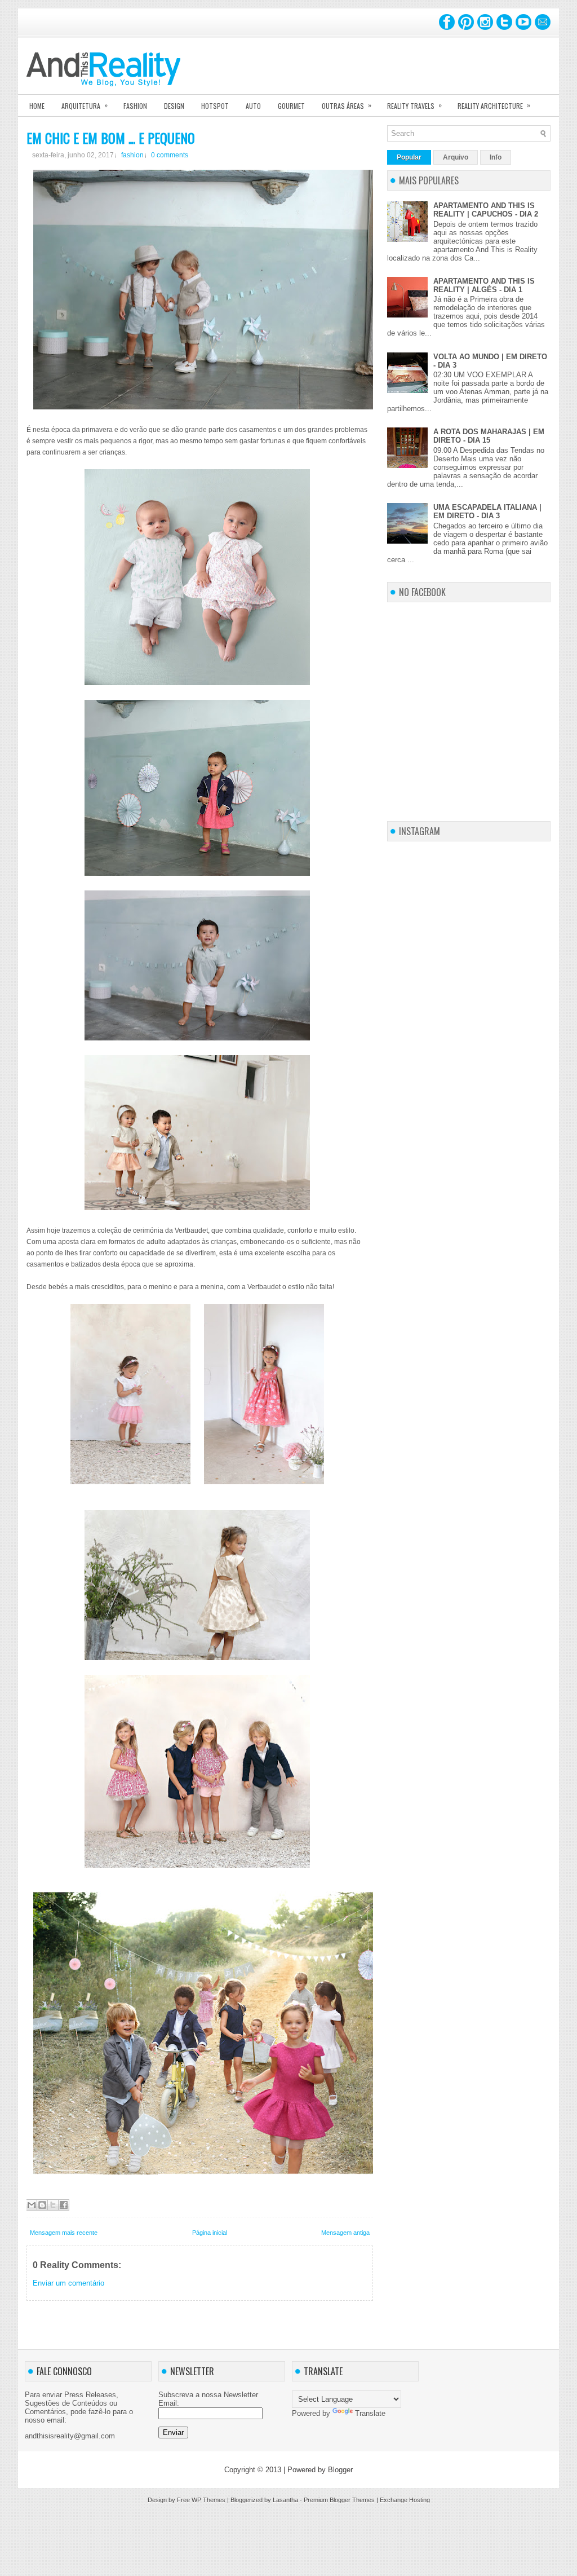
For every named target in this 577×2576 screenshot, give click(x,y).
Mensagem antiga (345, 2233)
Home (37, 106)
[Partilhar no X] (53, 2205)
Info (496, 157)
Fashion (135, 106)
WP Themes (208, 2500)
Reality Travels (414, 105)
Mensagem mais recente (64, 2233)
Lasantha (285, 2500)
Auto (253, 106)
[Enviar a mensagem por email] (32, 2205)
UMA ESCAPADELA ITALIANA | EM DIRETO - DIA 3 (487, 511)
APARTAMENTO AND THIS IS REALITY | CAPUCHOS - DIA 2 (486, 210)
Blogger (340, 2470)
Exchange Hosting (405, 2500)
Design (174, 106)
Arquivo (456, 157)
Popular (409, 157)
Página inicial (210, 2233)
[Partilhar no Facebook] (64, 2205)
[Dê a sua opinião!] (42, 2205)
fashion (132, 155)
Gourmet (291, 106)
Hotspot (215, 106)
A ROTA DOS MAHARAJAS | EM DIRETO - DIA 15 (489, 436)
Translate (370, 2413)
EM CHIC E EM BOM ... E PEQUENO (111, 138)
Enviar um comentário (68, 2283)
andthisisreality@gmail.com (70, 2436)
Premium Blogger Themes (339, 2500)
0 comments (170, 155)
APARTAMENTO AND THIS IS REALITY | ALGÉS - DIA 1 (484, 285)
